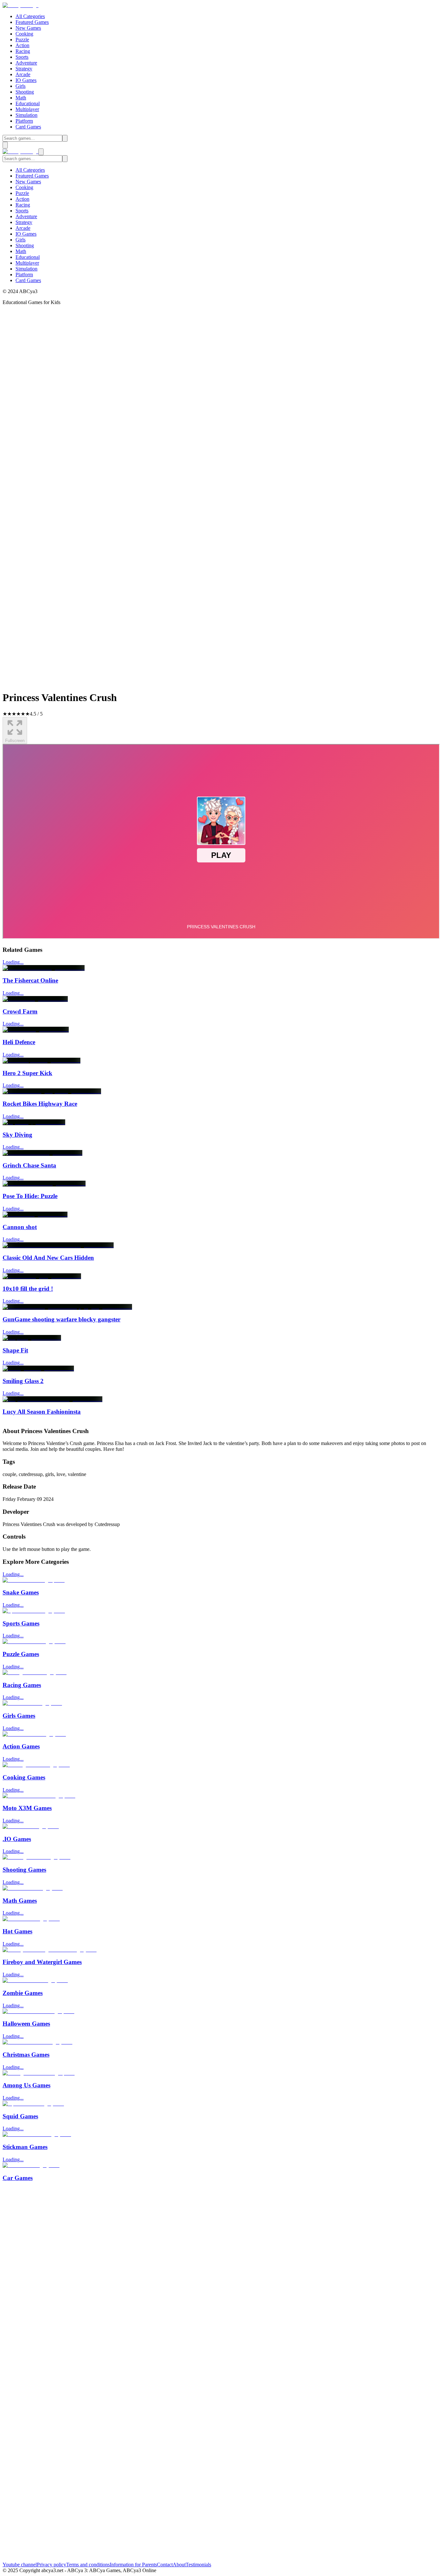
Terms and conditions (88, 2565)
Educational (28, 103)
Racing (23, 51)
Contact (165, 2565)
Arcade (23, 74)
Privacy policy (51, 2565)
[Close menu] (41, 152)
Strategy (24, 69)
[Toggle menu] (5, 145)
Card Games (28, 127)
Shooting (25, 92)
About (179, 2565)
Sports (22, 57)
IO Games (26, 80)
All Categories (30, 16)
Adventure (26, 63)
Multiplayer (27, 109)
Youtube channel (20, 2565)
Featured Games (32, 22)
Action (22, 45)
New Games (28, 28)
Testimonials (198, 2565)
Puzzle (22, 40)
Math (21, 98)
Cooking (24, 34)
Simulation (26, 115)
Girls (21, 86)
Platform (24, 121)
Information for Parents (133, 2565)
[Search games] (65, 138)
